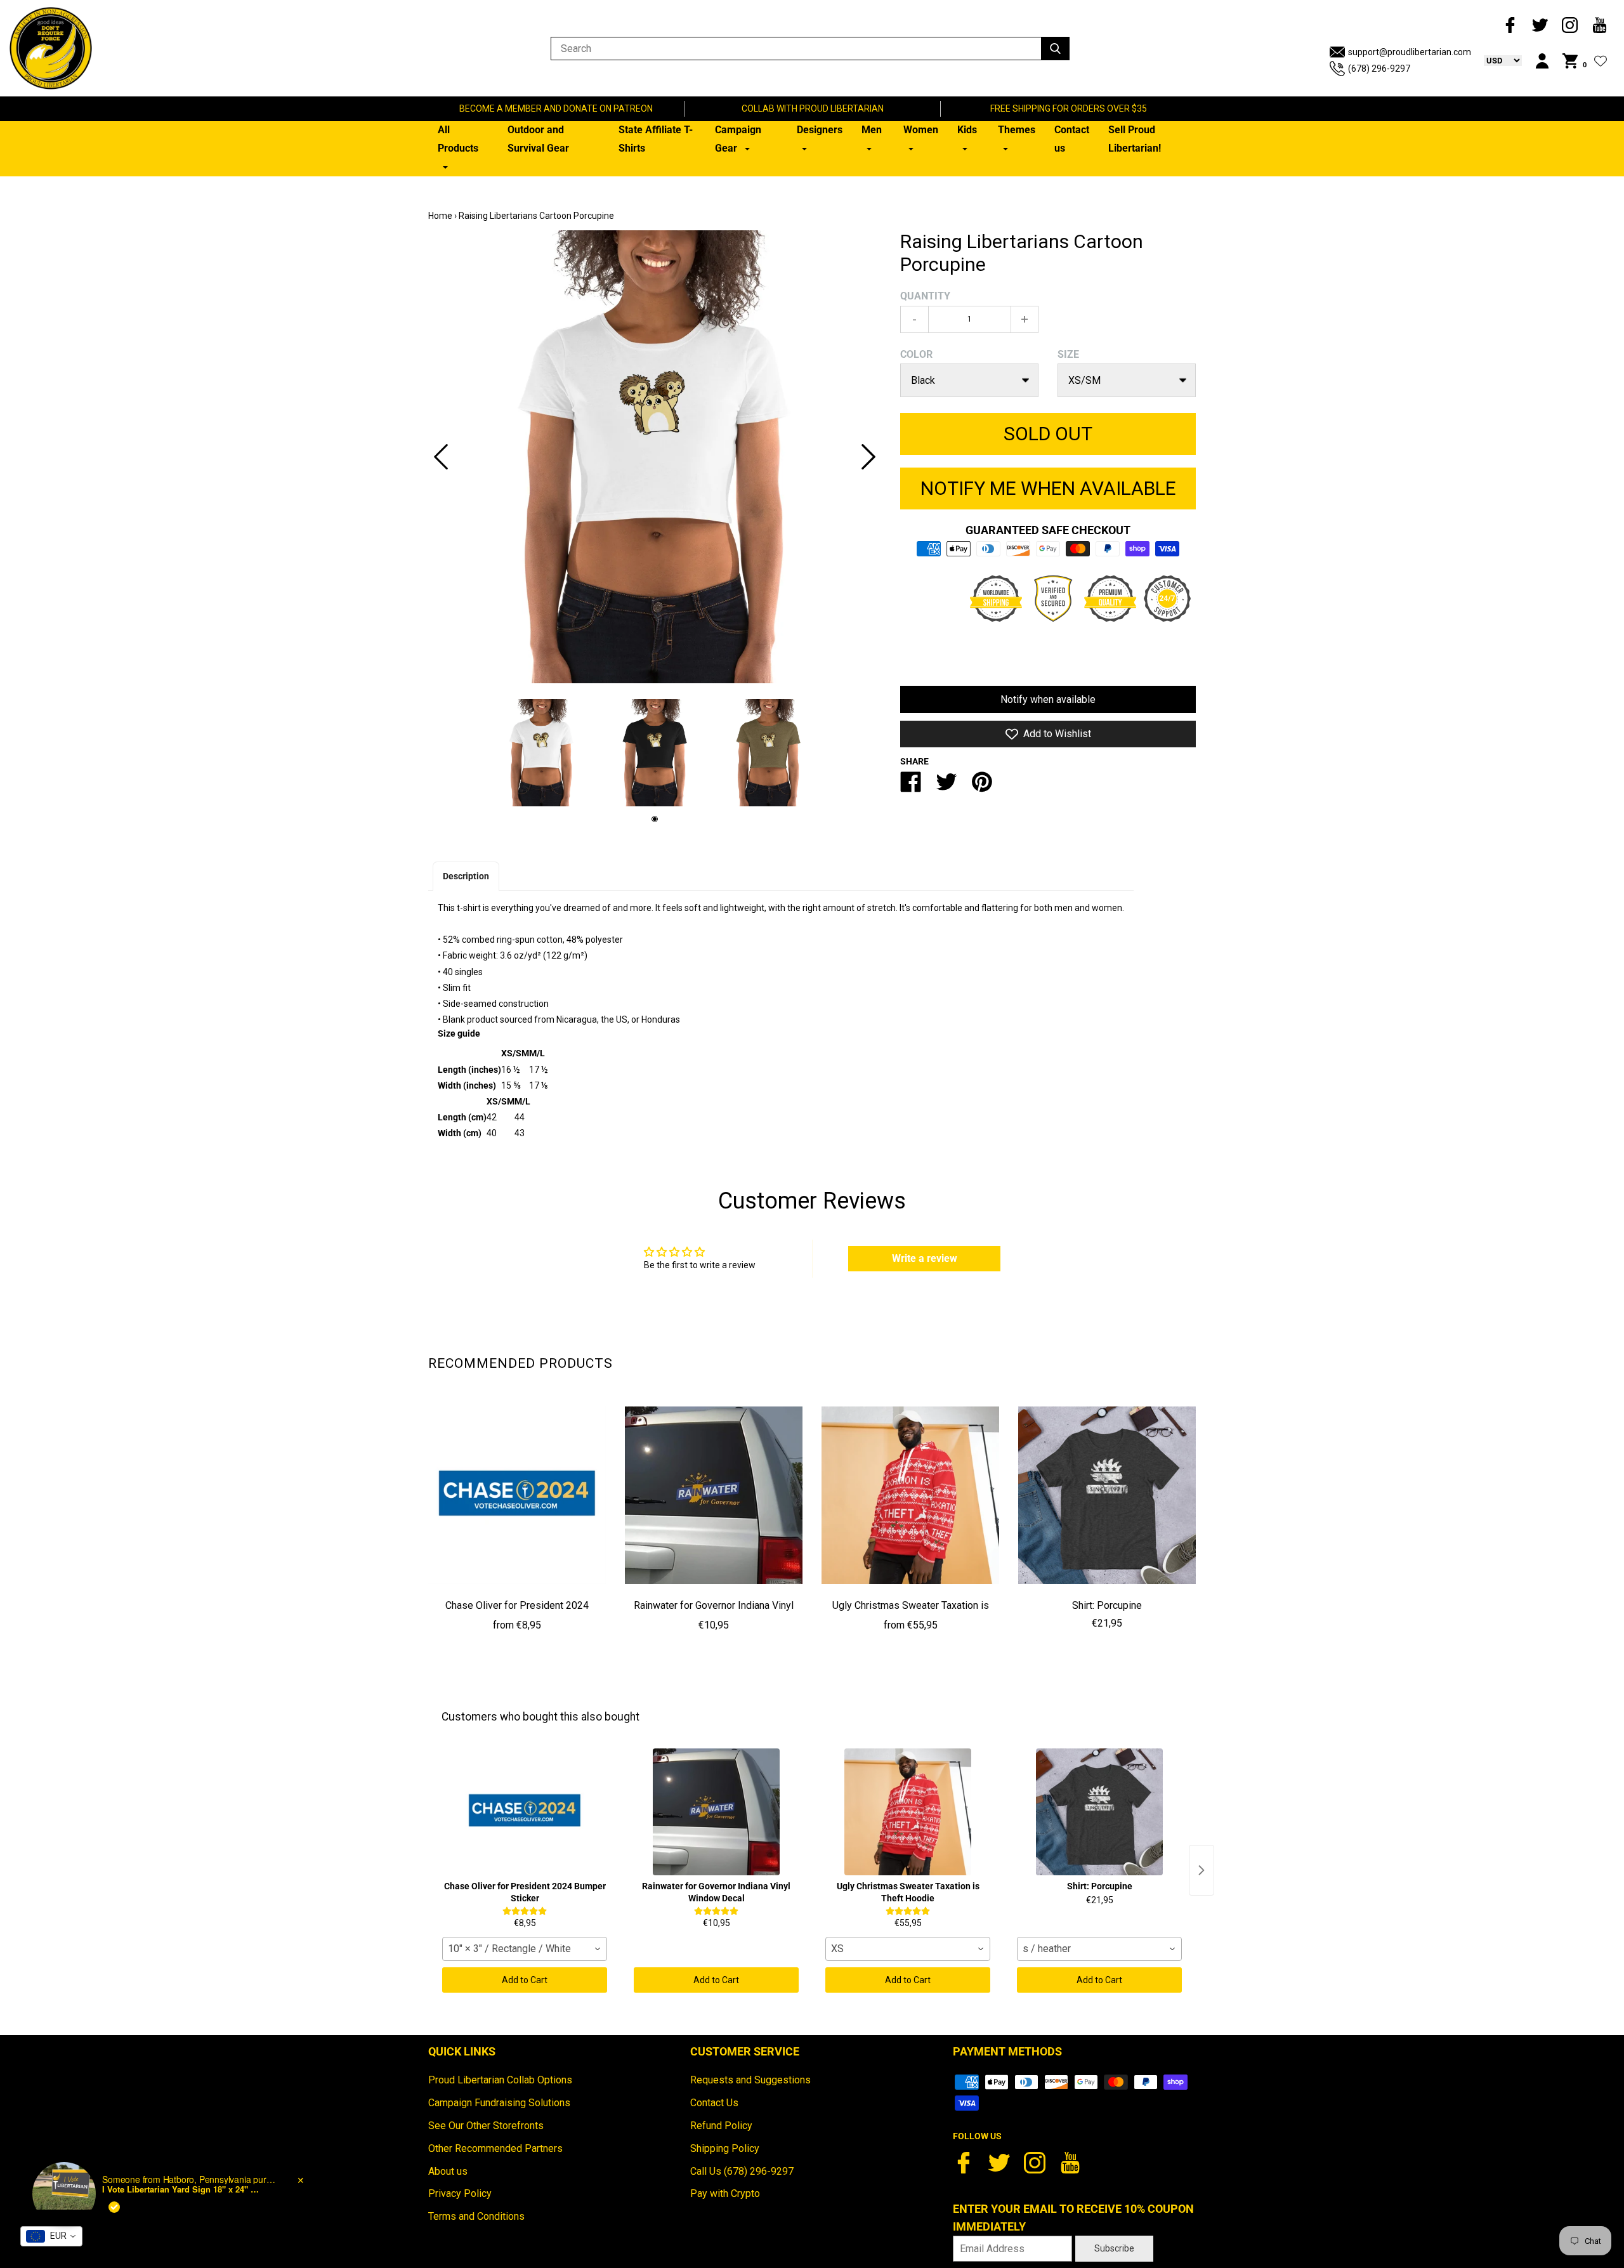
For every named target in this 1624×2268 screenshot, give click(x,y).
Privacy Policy (460, 2193)
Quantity (925, 296)
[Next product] (1202, 1870)
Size (1068, 354)
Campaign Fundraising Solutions (499, 2103)
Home (440, 216)
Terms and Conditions (476, 2216)
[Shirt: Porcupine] (1107, 1495)
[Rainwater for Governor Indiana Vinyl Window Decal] (714, 1495)
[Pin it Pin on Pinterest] (982, 787)
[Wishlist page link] (1601, 61)
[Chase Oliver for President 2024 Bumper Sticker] (517, 1495)
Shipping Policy (725, 2148)
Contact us (1072, 139)
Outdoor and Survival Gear (538, 139)
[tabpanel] (655, 457)
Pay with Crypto (725, 2193)
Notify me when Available (1048, 488)
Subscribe (1114, 2248)
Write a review (925, 1258)
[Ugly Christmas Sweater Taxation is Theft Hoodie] (910, 1495)
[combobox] (525, 1949)
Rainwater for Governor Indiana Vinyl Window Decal (714, 1615)
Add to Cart (525, 1980)
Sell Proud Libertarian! (1135, 139)
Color (916, 354)
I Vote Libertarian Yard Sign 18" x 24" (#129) (181, 2189)
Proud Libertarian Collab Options (500, 2080)
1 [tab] (655, 819)
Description (466, 876)
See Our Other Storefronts (486, 2126)
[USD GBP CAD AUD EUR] (1496, 60)
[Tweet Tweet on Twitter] (946, 787)
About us (448, 2171)
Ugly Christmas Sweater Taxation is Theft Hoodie (911, 1615)
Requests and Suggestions (750, 2080)
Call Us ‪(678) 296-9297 (742, 2171)
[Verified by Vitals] (114, 2207)
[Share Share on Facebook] (911, 787)
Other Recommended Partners (495, 2148)
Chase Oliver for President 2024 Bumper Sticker (517, 1615)
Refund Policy (721, 2126)
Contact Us (714, 2103)
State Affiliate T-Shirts (656, 139)
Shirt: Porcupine (1107, 1605)
